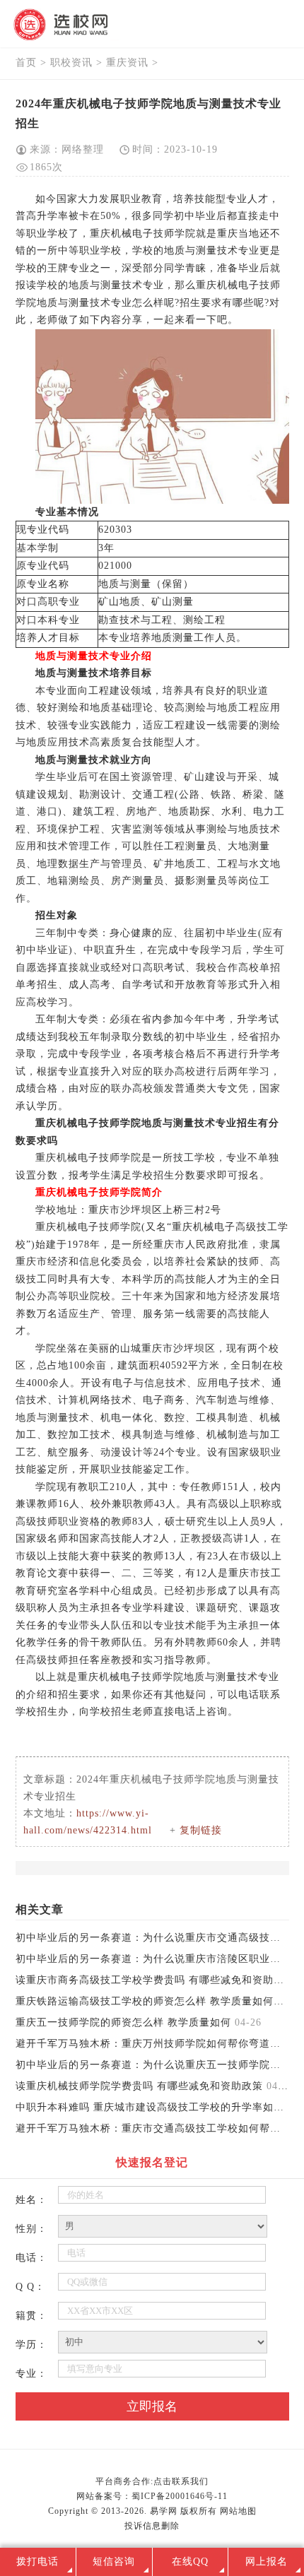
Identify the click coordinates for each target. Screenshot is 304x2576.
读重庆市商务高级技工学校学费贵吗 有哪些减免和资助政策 (155, 1980)
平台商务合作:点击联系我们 (152, 2481)
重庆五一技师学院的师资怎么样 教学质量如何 (123, 2022)
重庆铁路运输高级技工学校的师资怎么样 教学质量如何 (145, 2001)
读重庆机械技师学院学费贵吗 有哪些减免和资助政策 (139, 2086)
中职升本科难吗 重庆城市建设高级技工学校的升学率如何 (150, 2107)
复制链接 (201, 1830)
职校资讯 (71, 63)
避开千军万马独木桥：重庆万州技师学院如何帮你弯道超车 (153, 2044)
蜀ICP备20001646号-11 (180, 2496)
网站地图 (238, 2511)
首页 (26, 63)
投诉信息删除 (152, 2526)
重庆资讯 (127, 63)
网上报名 (267, 2562)
